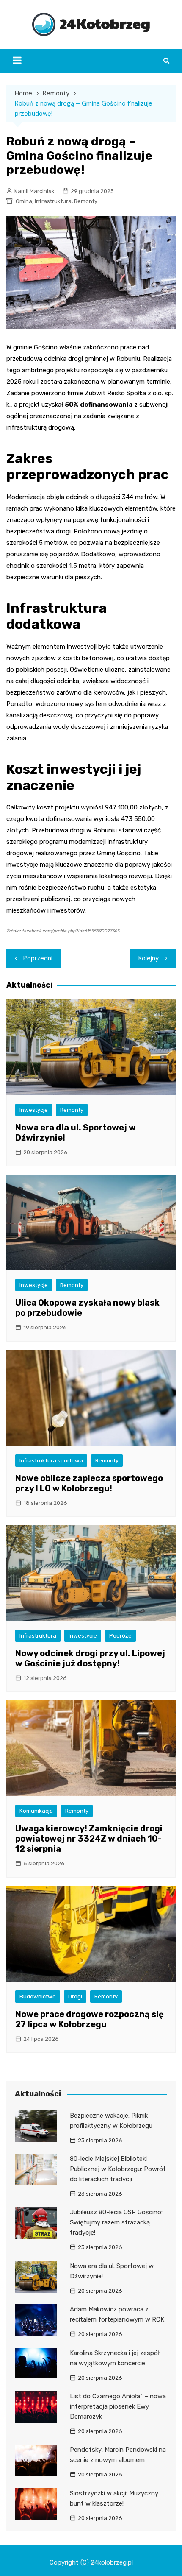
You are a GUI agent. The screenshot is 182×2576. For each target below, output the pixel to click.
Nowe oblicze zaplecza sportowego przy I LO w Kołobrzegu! (89, 1483)
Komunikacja (36, 1811)
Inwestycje (34, 1110)
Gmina (24, 201)
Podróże (120, 1636)
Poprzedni (38, 958)
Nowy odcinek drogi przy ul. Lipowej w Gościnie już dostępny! (90, 1658)
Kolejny (149, 958)
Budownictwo (38, 1997)
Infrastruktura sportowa (51, 1461)
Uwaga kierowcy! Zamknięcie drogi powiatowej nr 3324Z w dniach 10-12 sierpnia (89, 1839)
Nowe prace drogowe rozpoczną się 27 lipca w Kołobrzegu (90, 2019)
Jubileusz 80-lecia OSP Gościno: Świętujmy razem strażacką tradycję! (116, 2222)
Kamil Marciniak (34, 191)
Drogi (75, 1997)
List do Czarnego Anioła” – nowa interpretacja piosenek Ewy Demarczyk (118, 2406)
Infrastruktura (53, 201)
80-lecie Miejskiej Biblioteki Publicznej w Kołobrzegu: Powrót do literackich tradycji (118, 2169)
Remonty (86, 201)
